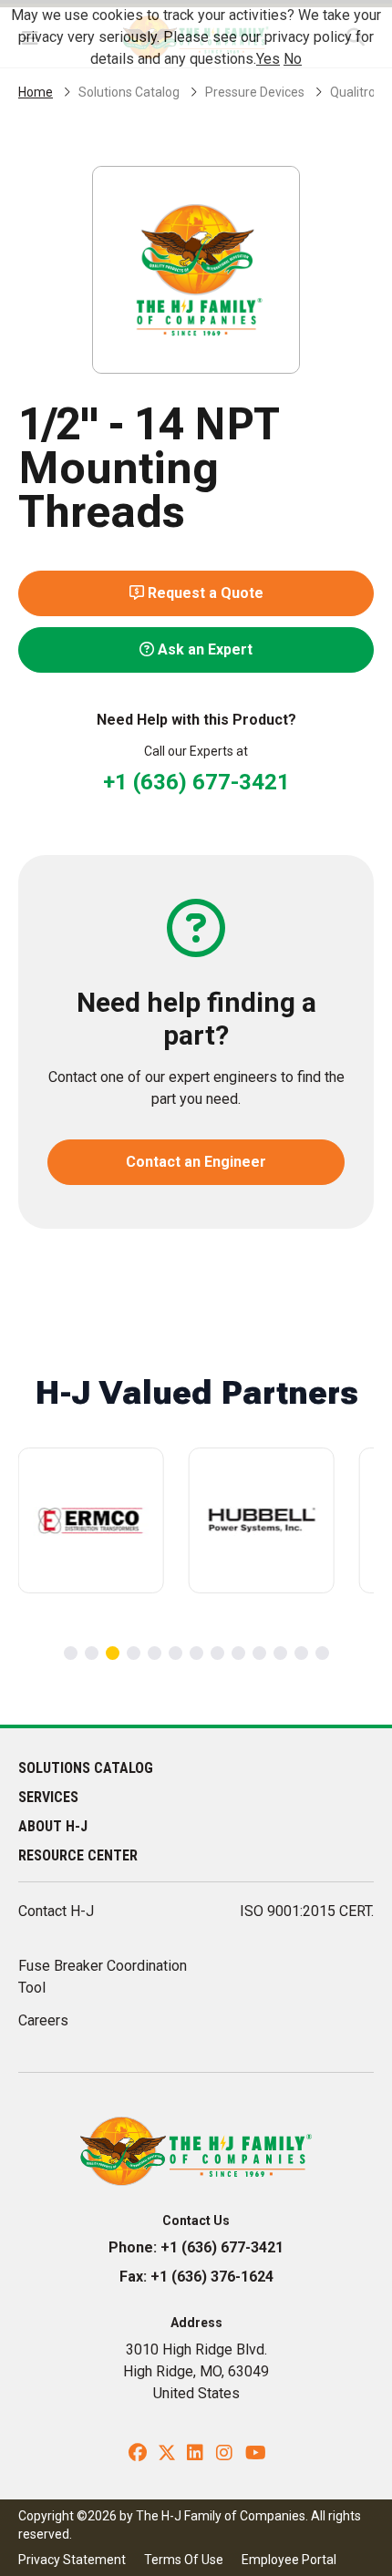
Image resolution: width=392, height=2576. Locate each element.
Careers (43, 2020)
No (293, 59)
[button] (71, 1653)
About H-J (53, 1826)
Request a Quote (204, 593)
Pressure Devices (255, 92)
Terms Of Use (184, 2560)
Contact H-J (56, 1911)
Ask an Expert (203, 649)
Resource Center (78, 1855)
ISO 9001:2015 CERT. (307, 1911)
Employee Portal (289, 2560)
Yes (268, 59)
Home (36, 92)
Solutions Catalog (129, 92)
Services (48, 1797)
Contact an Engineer (196, 1162)
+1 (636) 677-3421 (196, 782)
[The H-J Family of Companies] (196, 2150)
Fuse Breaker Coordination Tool (103, 1977)
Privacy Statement (72, 2560)
